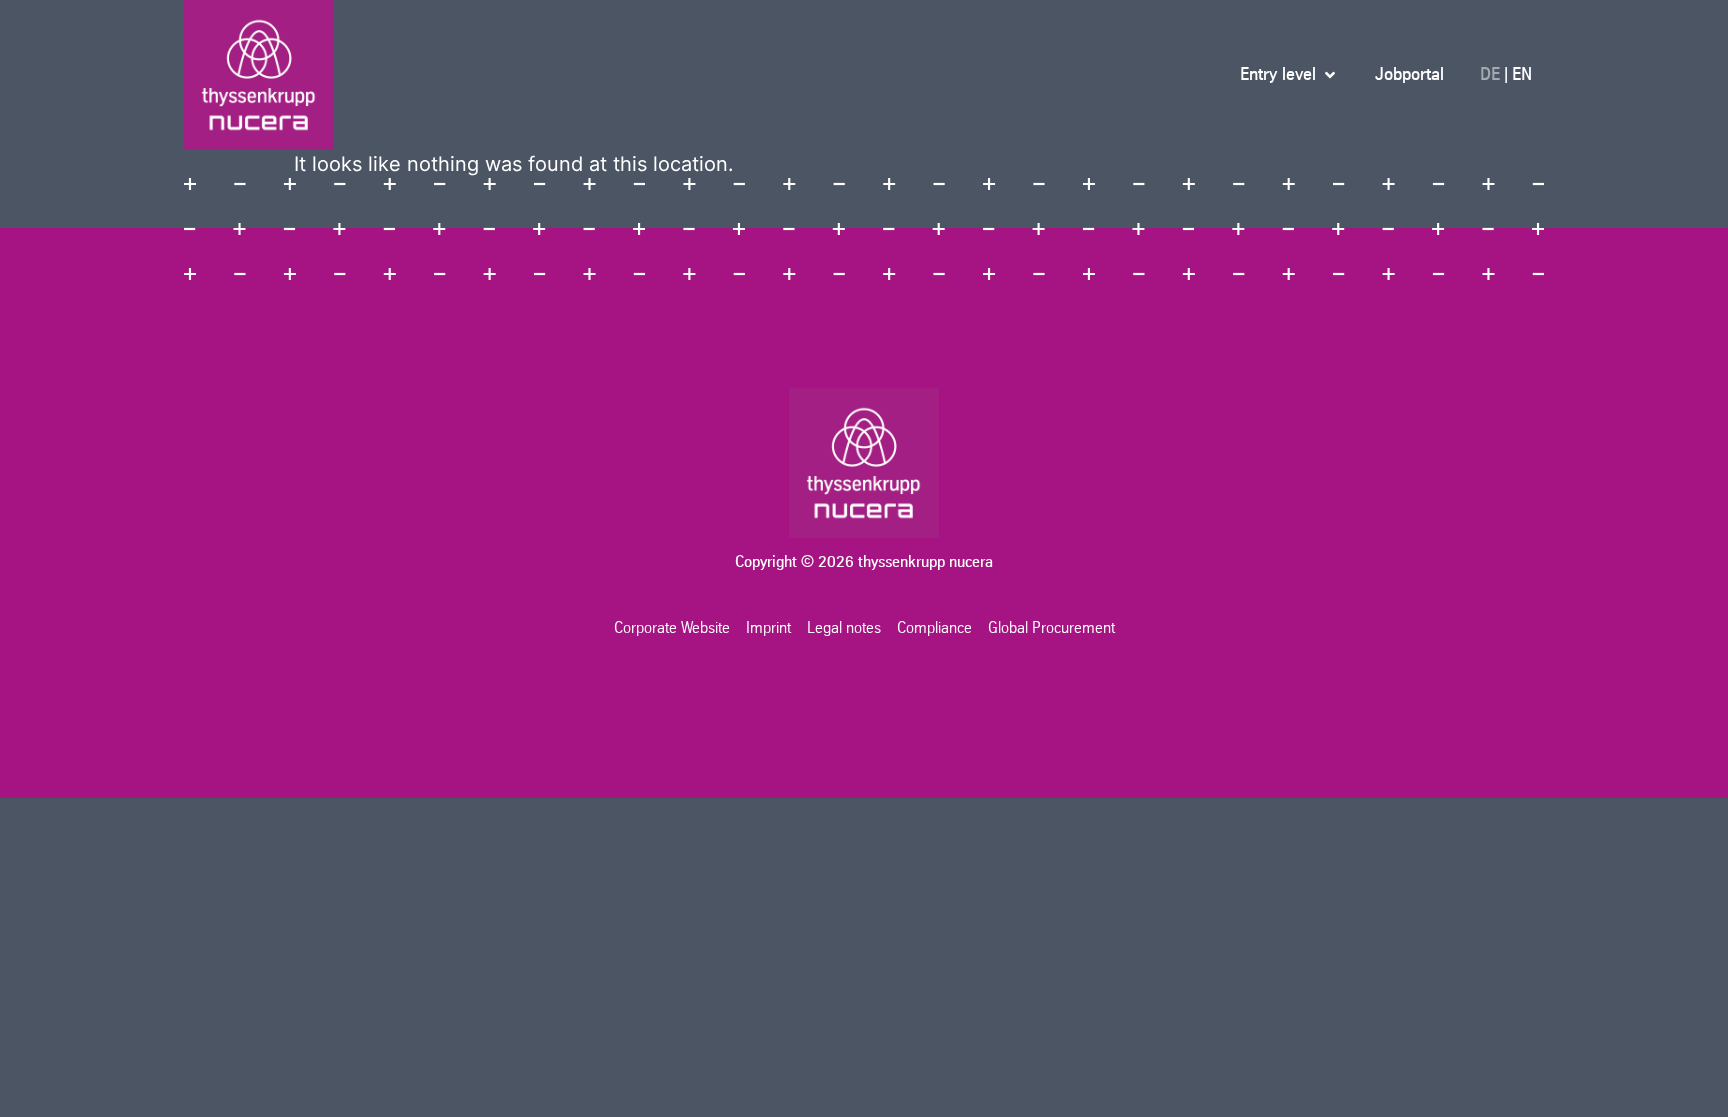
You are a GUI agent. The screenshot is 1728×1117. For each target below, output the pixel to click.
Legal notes (844, 627)
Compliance (934, 627)
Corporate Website (672, 627)
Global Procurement (1051, 627)
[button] (1289, 74)
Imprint (768, 627)
